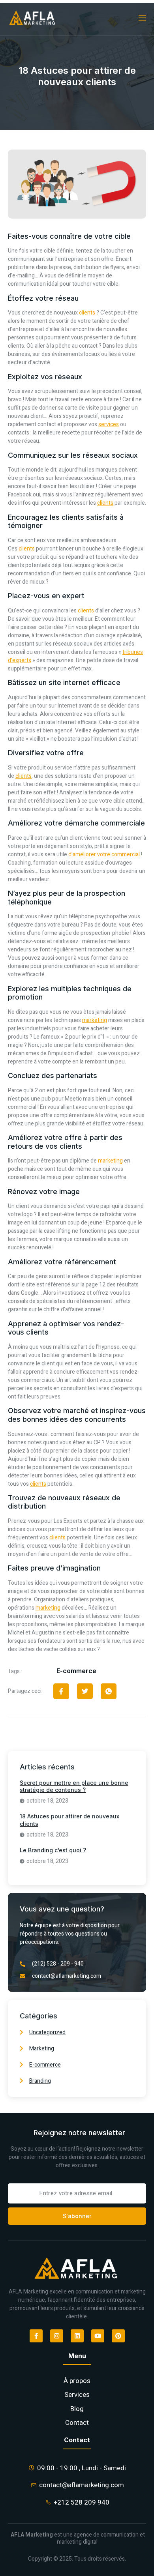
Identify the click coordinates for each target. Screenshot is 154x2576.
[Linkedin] (77, 2336)
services (109, 424)
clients (87, 313)
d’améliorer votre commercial (105, 855)
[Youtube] (98, 2336)
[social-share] (61, 1691)
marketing (95, 1020)
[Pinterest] (118, 2336)
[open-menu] (142, 18)
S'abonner (77, 2216)
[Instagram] (57, 2336)
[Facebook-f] (36, 2336)
